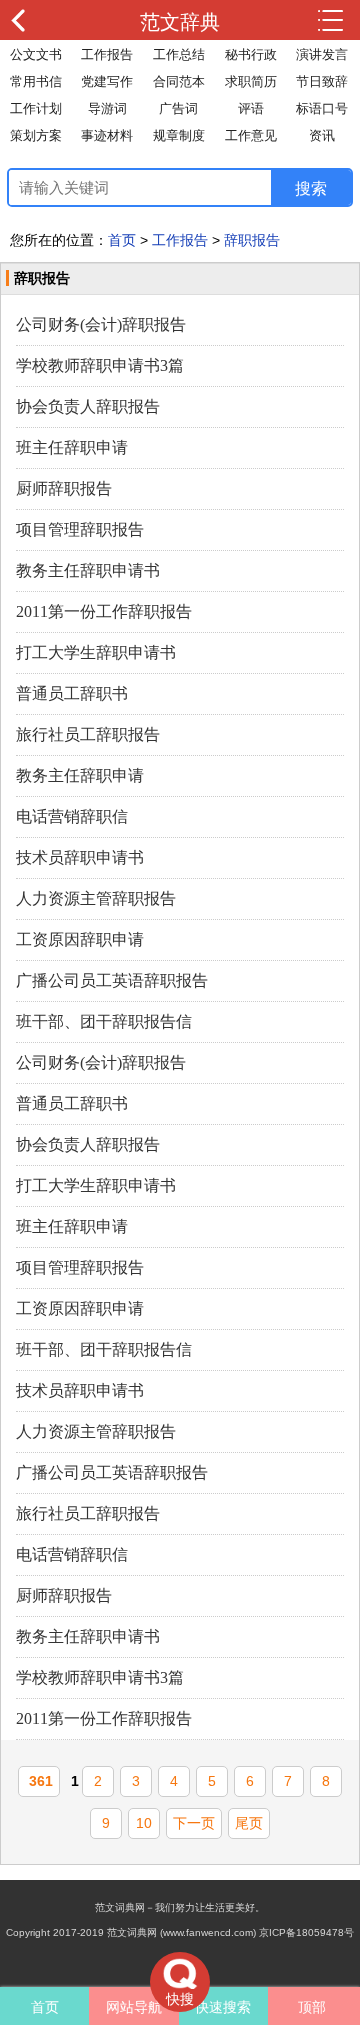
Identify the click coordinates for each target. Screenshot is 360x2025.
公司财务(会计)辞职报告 (101, 324)
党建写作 (107, 81)
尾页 (249, 1823)
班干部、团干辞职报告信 (104, 1021)
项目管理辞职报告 (80, 529)
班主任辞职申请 (72, 447)
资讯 (322, 135)
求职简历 (251, 81)
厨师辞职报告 (64, 488)
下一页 (194, 1823)
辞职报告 (252, 240)
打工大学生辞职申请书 (96, 652)
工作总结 (179, 54)
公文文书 (36, 54)
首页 (122, 240)
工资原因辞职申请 (80, 939)
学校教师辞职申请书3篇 (100, 365)
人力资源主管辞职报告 (96, 898)
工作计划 (36, 108)
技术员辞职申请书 (80, 857)
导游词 (107, 108)
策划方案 (36, 135)
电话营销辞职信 (72, 816)
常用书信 (36, 81)
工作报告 (107, 54)
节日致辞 (322, 81)
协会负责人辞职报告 (88, 406)
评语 (251, 108)
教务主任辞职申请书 (88, 570)
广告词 (178, 108)
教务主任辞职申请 (80, 775)
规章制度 (179, 135)
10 (144, 1823)
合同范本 (179, 81)
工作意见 (251, 135)
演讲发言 (322, 54)
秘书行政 (251, 54)
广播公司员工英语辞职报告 (112, 980)
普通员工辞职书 (72, 693)
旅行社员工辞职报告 (88, 734)
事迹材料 (107, 135)
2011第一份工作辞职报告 (104, 611)
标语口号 (322, 108)
